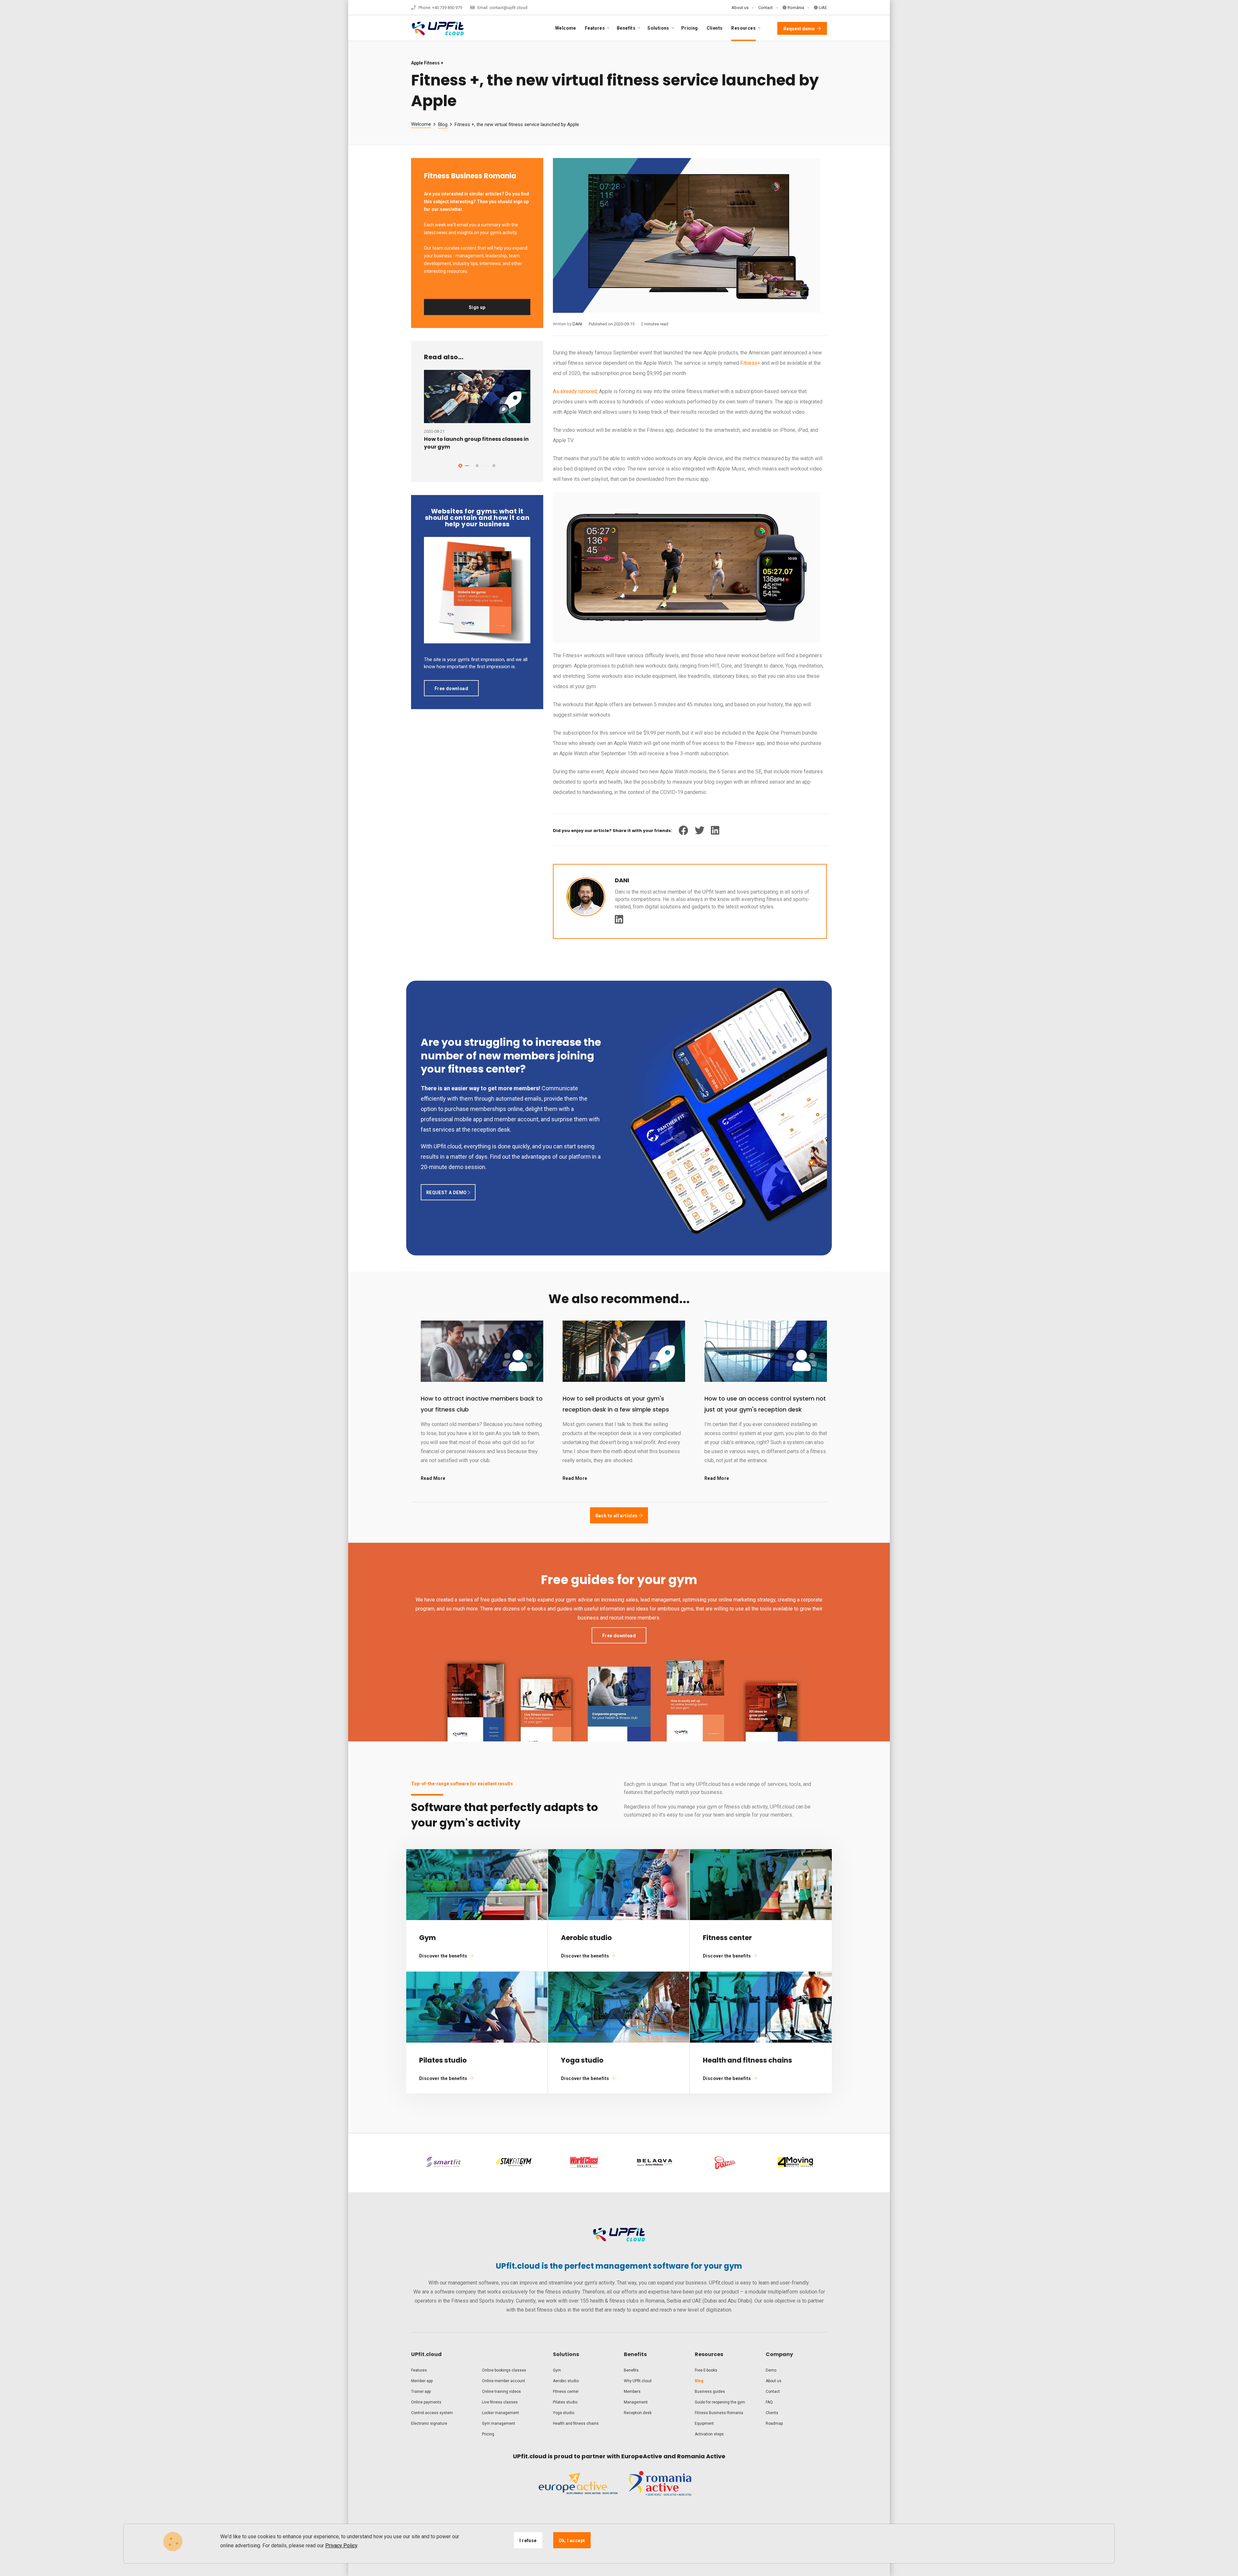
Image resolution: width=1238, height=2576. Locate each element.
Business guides (710, 2392)
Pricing (690, 28)
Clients (715, 28)
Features (419, 2370)
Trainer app (421, 2392)
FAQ (769, 2402)
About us (740, 8)
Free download (451, 689)
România (795, 8)
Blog (443, 124)
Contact (766, 8)
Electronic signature (429, 2423)
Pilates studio (565, 2402)
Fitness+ (750, 363)
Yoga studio (564, 2413)
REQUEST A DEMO (447, 1193)
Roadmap (774, 2423)
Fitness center (566, 2392)
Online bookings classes (504, 2370)
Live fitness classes (500, 2402)
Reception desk (638, 2413)
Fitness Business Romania (719, 2413)
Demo (771, 2370)
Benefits (631, 2370)
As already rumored (575, 391)
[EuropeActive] (578, 2489)
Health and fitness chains (576, 2423)
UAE (822, 8)
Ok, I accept (572, 2541)
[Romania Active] (660, 2489)
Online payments (426, 2402)
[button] (460, 466)
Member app (422, 2381)
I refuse (528, 2541)
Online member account (504, 2381)
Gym (557, 2370)
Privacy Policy (341, 2546)
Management (636, 2402)
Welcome (566, 28)
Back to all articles (617, 1516)
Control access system (432, 2413)
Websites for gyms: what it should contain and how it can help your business (477, 518)
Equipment (704, 2423)
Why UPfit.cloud (638, 2381)
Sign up (477, 307)
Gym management (499, 2423)
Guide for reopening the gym (720, 2402)
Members (632, 2392)
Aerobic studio (566, 2381)
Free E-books (706, 2370)
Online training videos (501, 2392)
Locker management (501, 2413)
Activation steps (709, 2434)
